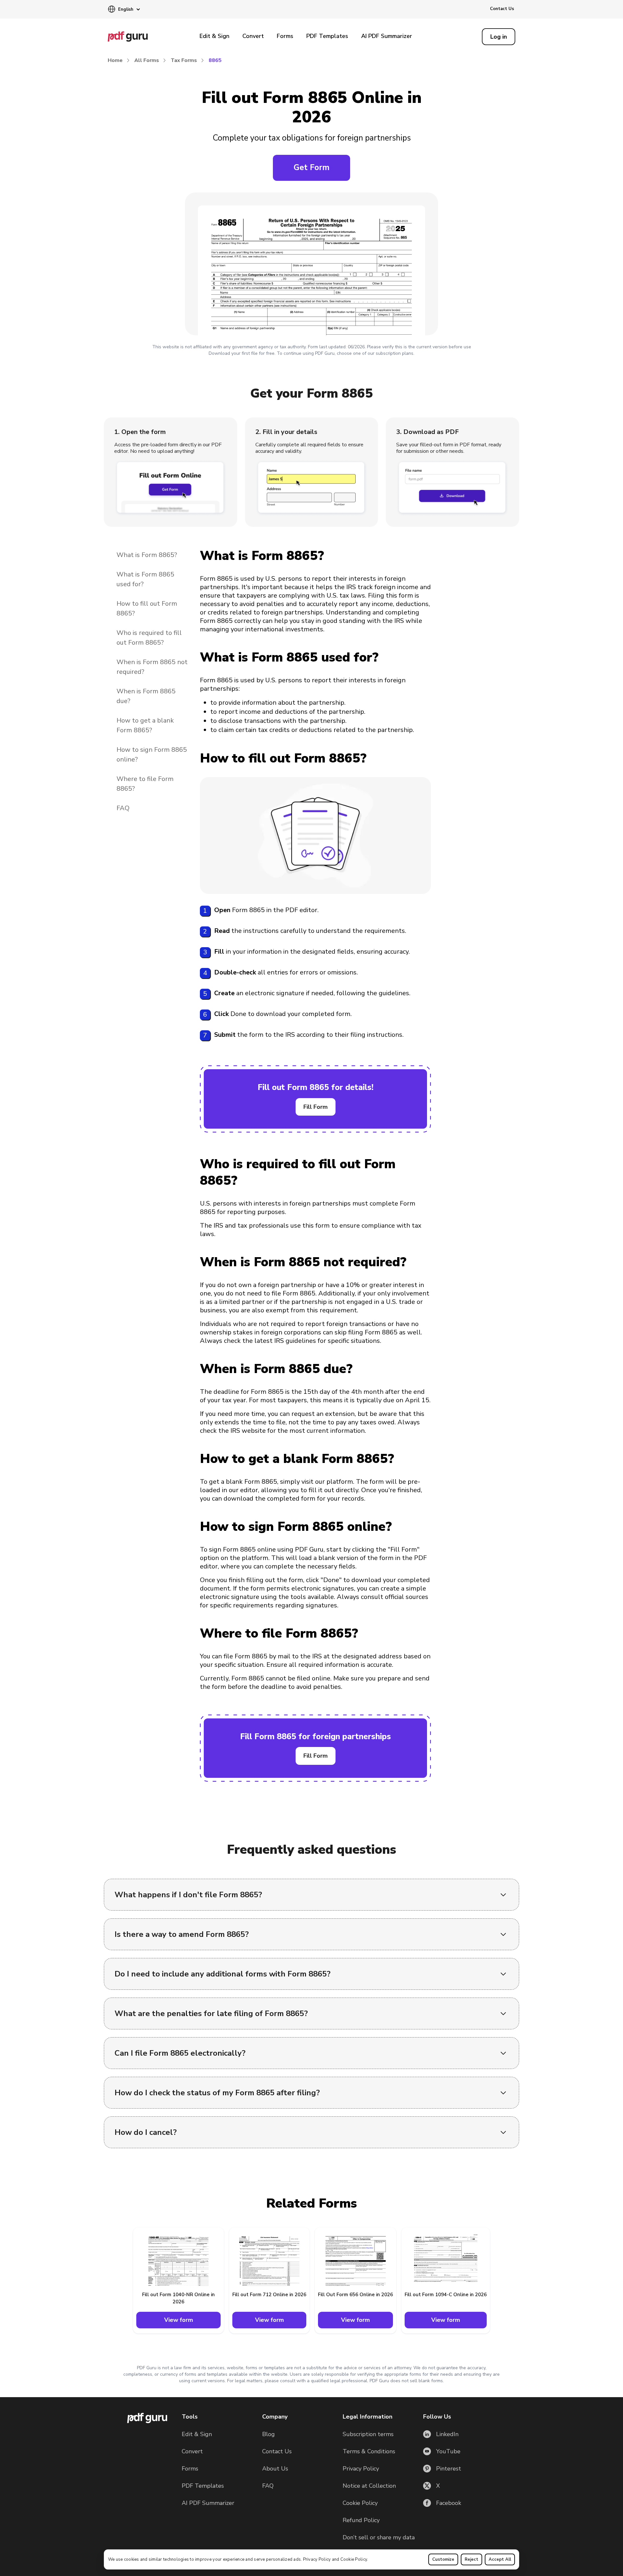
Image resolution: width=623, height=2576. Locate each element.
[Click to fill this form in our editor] (311, 266)
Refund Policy (361, 2520)
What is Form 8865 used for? (145, 579)
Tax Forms (184, 60)
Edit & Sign (214, 36)
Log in (499, 37)
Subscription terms (368, 2434)
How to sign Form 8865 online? (152, 755)
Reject (471, 2559)
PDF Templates (327, 36)
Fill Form (316, 1107)
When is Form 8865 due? (146, 696)
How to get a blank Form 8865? (145, 725)
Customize (443, 2559)
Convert (253, 36)
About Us (275, 2469)
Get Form (311, 167)
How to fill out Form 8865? (147, 608)
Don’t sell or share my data (379, 2537)
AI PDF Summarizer (387, 36)
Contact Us (502, 9)
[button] (124, 10)
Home (115, 60)
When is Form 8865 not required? (152, 667)
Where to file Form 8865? (145, 784)
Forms (285, 36)
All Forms (147, 60)
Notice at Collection (369, 2486)
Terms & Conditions (369, 2451)
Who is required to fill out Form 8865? (149, 638)
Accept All (500, 2559)
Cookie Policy (354, 2559)
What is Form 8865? (147, 555)
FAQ (123, 808)
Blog (269, 2434)
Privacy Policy (317, 2559)
